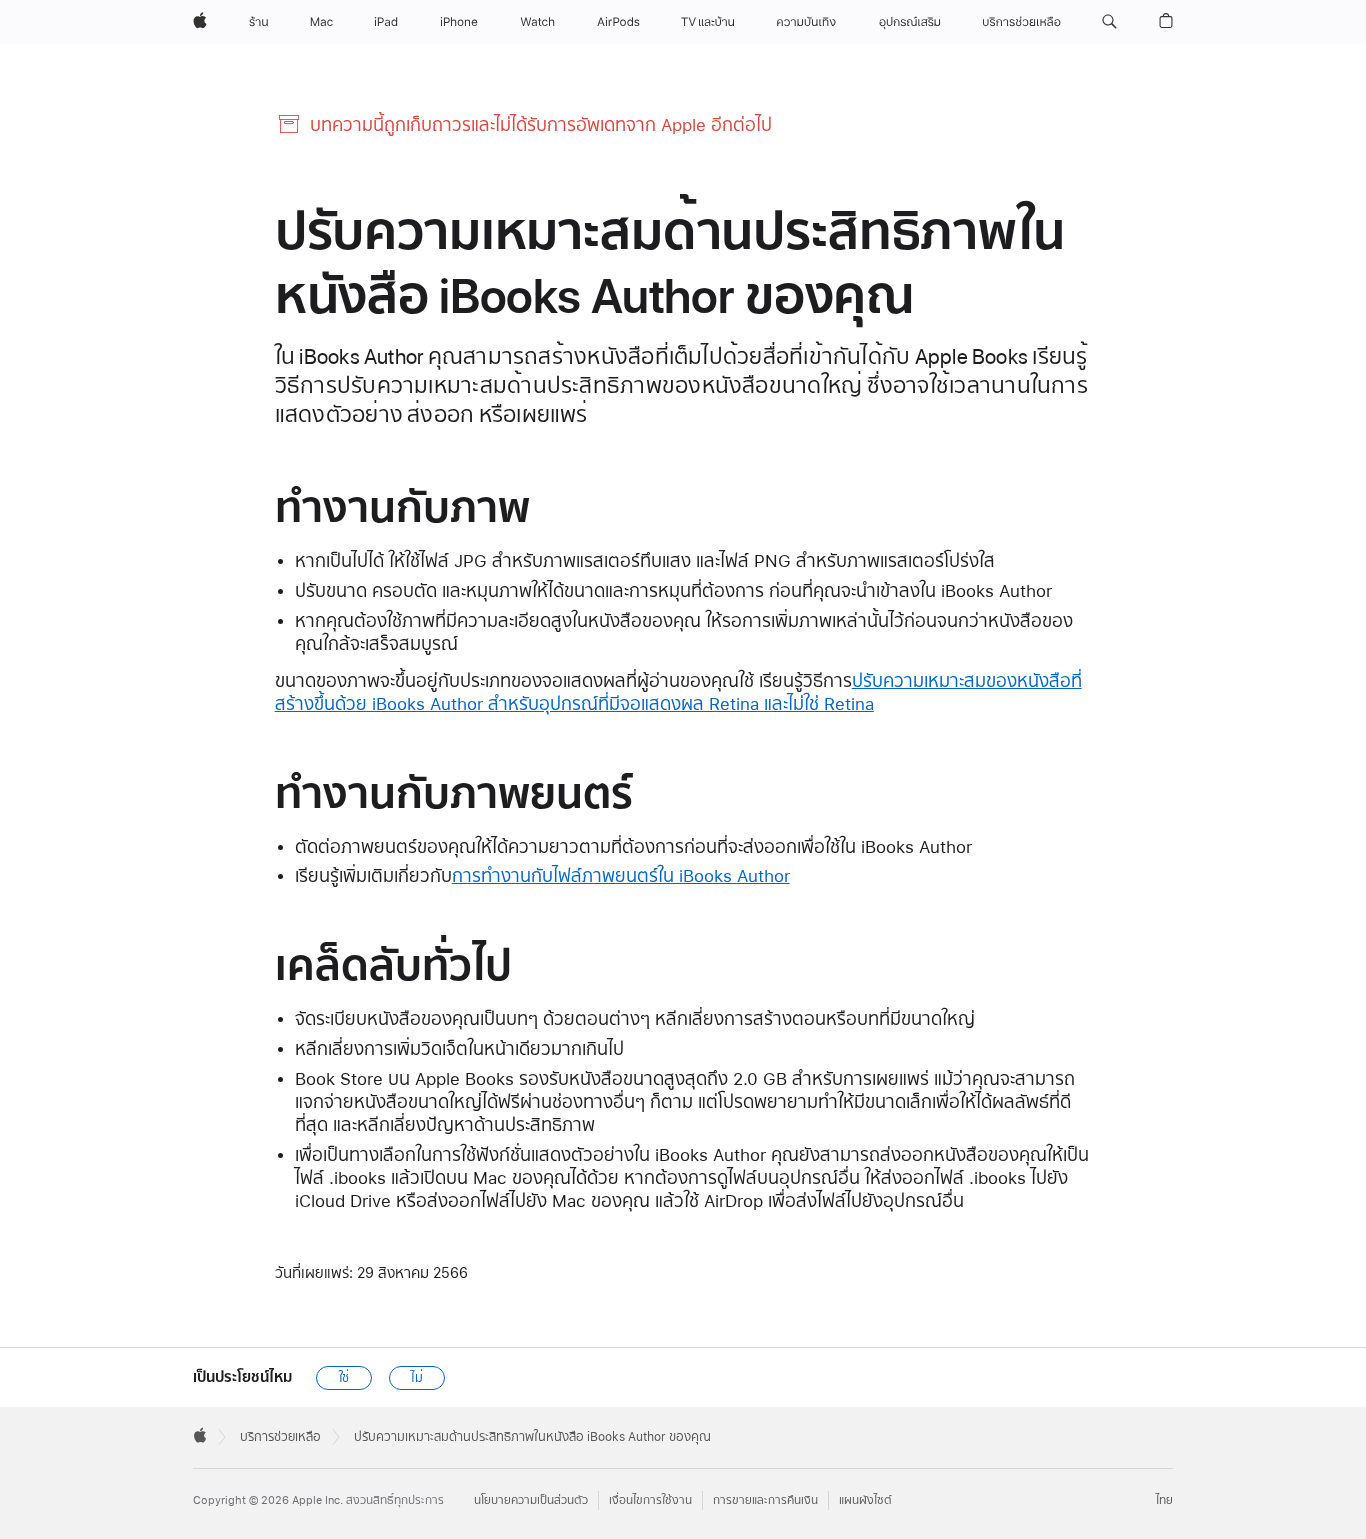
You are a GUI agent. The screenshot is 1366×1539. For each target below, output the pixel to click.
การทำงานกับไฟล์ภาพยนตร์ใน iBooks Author (621, 875)
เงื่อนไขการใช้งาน (650, 1500)
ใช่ (344, 1378)
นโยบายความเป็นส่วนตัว (531, 1500)
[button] (1109, 22)
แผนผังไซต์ (865, 1500)
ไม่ (417, 1378)
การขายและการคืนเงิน (765, 1500)
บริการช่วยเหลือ (280, 1437)
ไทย (1164, 1500)
